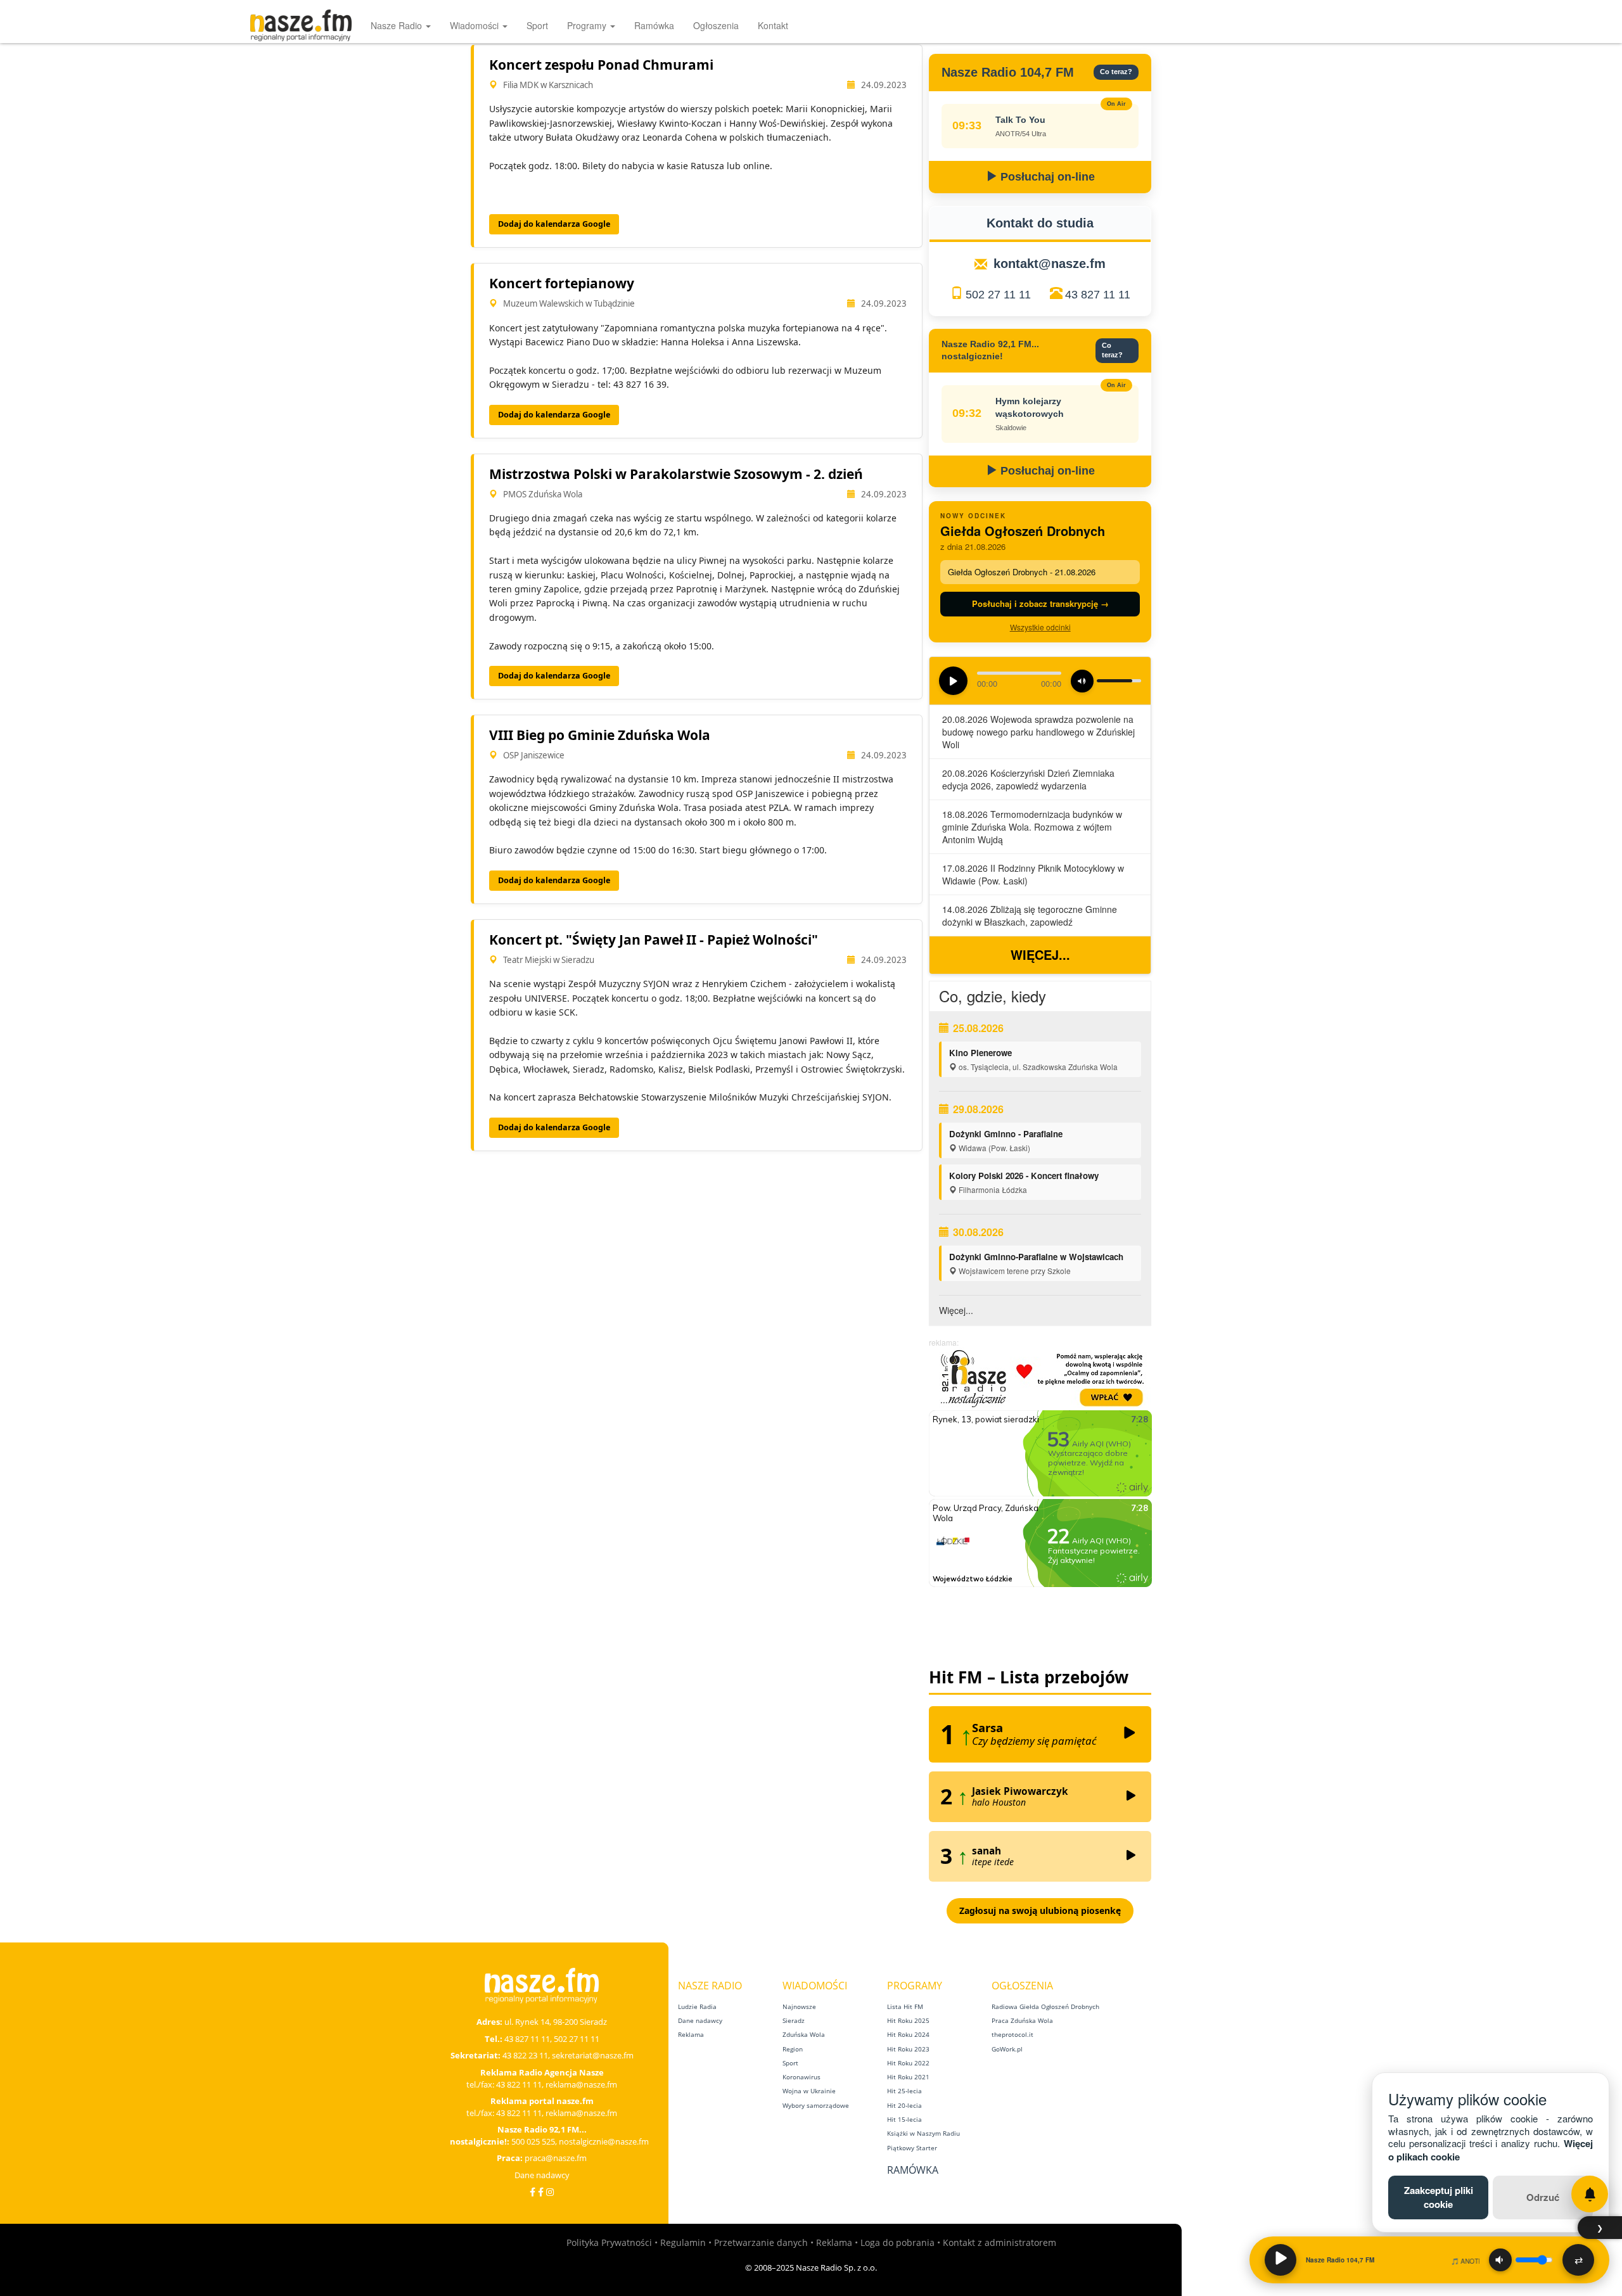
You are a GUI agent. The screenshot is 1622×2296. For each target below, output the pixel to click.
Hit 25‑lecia (904, 2091)
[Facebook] (533, 2192)
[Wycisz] (1500, 2260)
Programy (588, 25)
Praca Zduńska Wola (1022, 2020)
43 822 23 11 (525, 2055)
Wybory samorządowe (816, 2105)
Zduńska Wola (804, 2034)
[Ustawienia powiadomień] (1590, 2194)
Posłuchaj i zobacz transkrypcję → (1040, 603)
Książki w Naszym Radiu (923, 2133)
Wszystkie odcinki (1040, 627)
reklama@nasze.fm (581, 2084)
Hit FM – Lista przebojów (1029, 1677)
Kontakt (773, 25)
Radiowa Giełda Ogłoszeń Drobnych (1045, 2006)
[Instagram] (550, 2192)
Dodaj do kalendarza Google (554, 224)
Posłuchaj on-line (1046, 177)
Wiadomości (476, 25)
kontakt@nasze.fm (1050, 264)
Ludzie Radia (697, 2006)
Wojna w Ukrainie (809, 2091)
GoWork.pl (1007, 2049)
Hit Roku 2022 (908, 2063)
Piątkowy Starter (912, 2148)
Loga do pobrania (897, 2242)
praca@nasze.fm (556, 2158)
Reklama (691, 2034)
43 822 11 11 (519, 2084)
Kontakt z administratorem (999, 2242)
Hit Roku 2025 (908, 2020)
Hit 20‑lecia (904, 2105)
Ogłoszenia (716, 25)
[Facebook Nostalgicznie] (541, 2192)
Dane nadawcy (542, 2175)
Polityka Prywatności (609, 2242)
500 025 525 (533, 2141)
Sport (537, 25)
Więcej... (1040, 954)
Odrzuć (1543, 2197)
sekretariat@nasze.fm (593, 2055)
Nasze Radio (398, 25)
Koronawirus (801, 2077)
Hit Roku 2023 (908, 2049)
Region (793, 2049)
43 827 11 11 (1098, 295)
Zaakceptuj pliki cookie (1439, 2197)
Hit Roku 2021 (908, 2077)
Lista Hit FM (905, 2006)
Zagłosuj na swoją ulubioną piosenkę (1040, 1910)
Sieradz (794, 2020)
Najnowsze (799, 2006)
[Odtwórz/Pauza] (1280, 2260)
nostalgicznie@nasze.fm (604, 2141)
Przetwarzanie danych (761, 2242)
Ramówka (654, 25)
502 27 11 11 (998, 295)
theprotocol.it (1012, 2034)
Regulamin (683, 2242)
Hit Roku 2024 (908, 2034)
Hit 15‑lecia (904, 2119)
